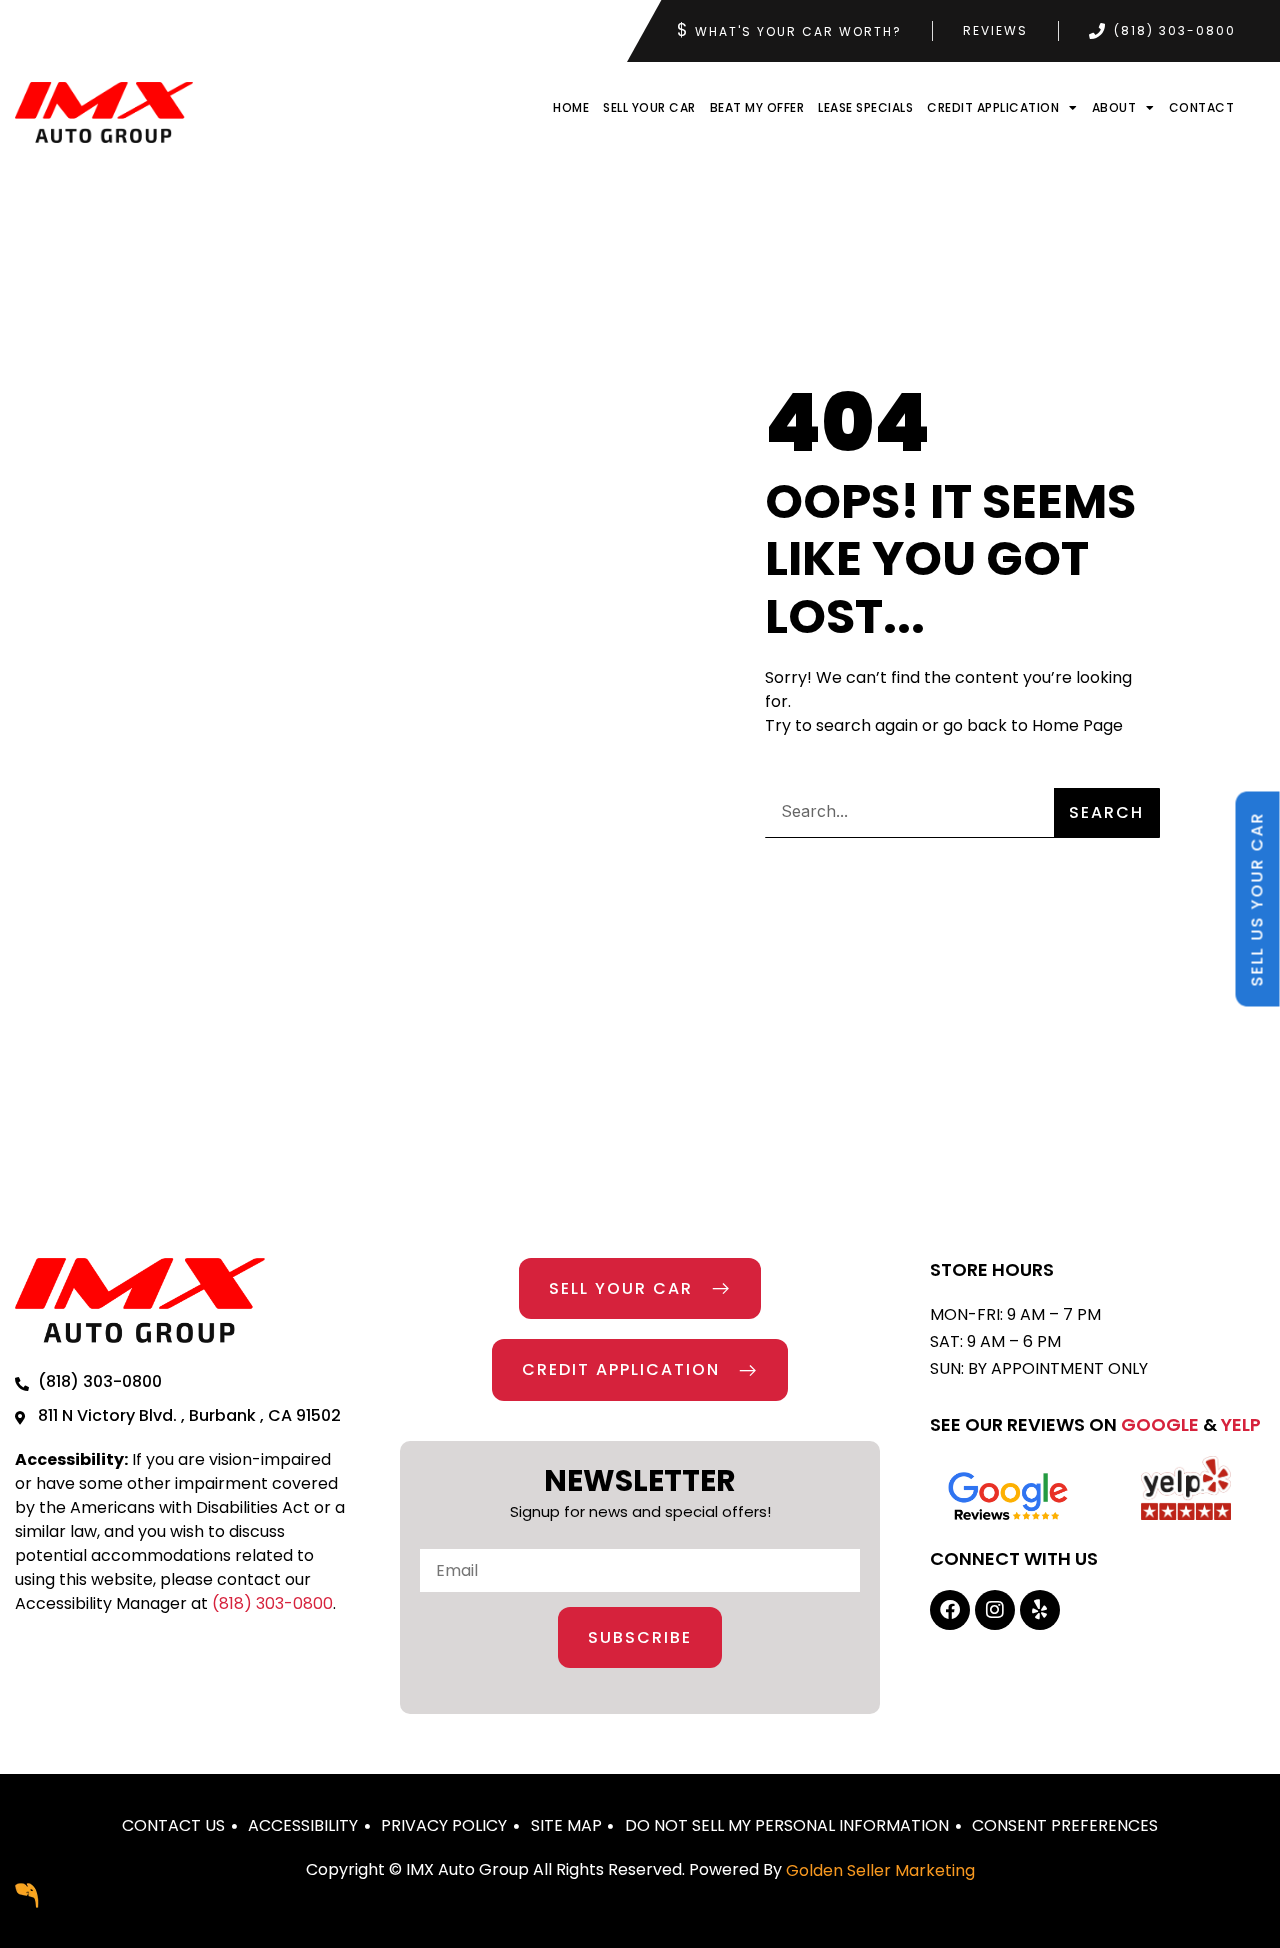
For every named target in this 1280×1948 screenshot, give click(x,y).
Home (571, 107)
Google (1160, 1424)
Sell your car (649, 107)
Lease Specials (865, 107)
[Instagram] (995, 1610)
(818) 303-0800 (272, 1603)
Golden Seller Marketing (880, 1870)
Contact (1202, 107)
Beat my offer (757, 107)
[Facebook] (950, 1610)
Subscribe (640, 1637)
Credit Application (993, 107)
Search (1106, 812)
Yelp (1241, 1424)
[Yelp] (1040, 1610)
